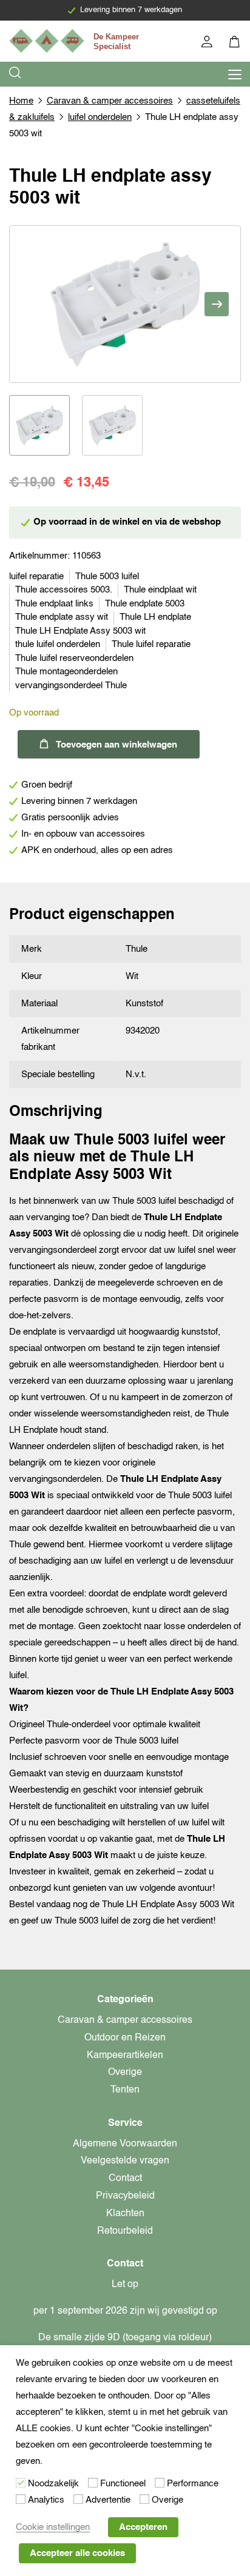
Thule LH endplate (155, 617)
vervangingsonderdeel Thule (71, 685)
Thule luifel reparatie (151, 644)
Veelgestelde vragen (125, 2161)
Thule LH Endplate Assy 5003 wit (80, 631)
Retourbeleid (125, 2231)
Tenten (125, 2090)
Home (21, 101)
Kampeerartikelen (125, 2056)
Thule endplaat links (54, 604)
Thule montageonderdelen (66, 672)
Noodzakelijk (53, 2484)
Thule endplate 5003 (145, 604)
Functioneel (123, 2484)
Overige (125, 2073)
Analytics (46, 2500)
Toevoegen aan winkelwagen (117, 745)
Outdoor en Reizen (125, 2038)
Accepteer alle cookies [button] (77, 2553)
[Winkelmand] (235, 43)
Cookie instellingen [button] (53, 2527)
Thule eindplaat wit (160, 590)
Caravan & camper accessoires (110, 101)
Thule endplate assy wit (62, 617)
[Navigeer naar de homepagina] (76, 41)
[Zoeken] (16, 74)
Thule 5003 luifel (107, 576)
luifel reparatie (36, 576)
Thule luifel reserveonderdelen (74, 658)
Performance (193, 2484)
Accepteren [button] (143, 2527)
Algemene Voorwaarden (125, 2144)
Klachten (125, 2214)
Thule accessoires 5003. (64, 590)
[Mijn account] (208, 43)
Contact (125, 2179)
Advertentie (108, 2500)
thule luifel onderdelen (58, 644)
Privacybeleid (125, 2196)
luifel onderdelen (100, 117)
